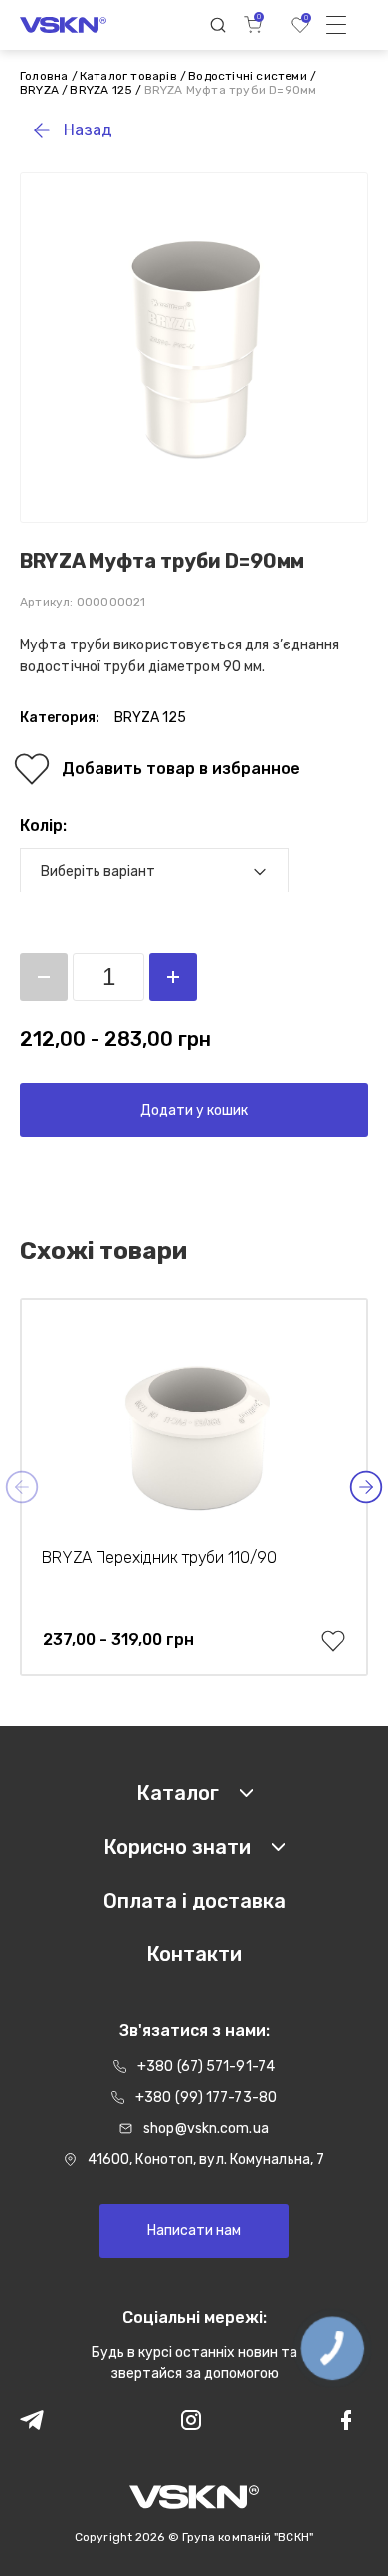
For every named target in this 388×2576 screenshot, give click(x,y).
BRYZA (39, 90)
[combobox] (154, 872)
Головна (44, 76)
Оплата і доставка (194, 1901)
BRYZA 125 (101, 90)
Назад (88, 130)
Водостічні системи (248, 76)
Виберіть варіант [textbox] (98, 871)
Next (366, 1487)
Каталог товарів (128, 76)
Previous (22, 1487)
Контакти (194, 1954)
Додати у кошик (194, 1110)
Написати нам (194, 2231)
